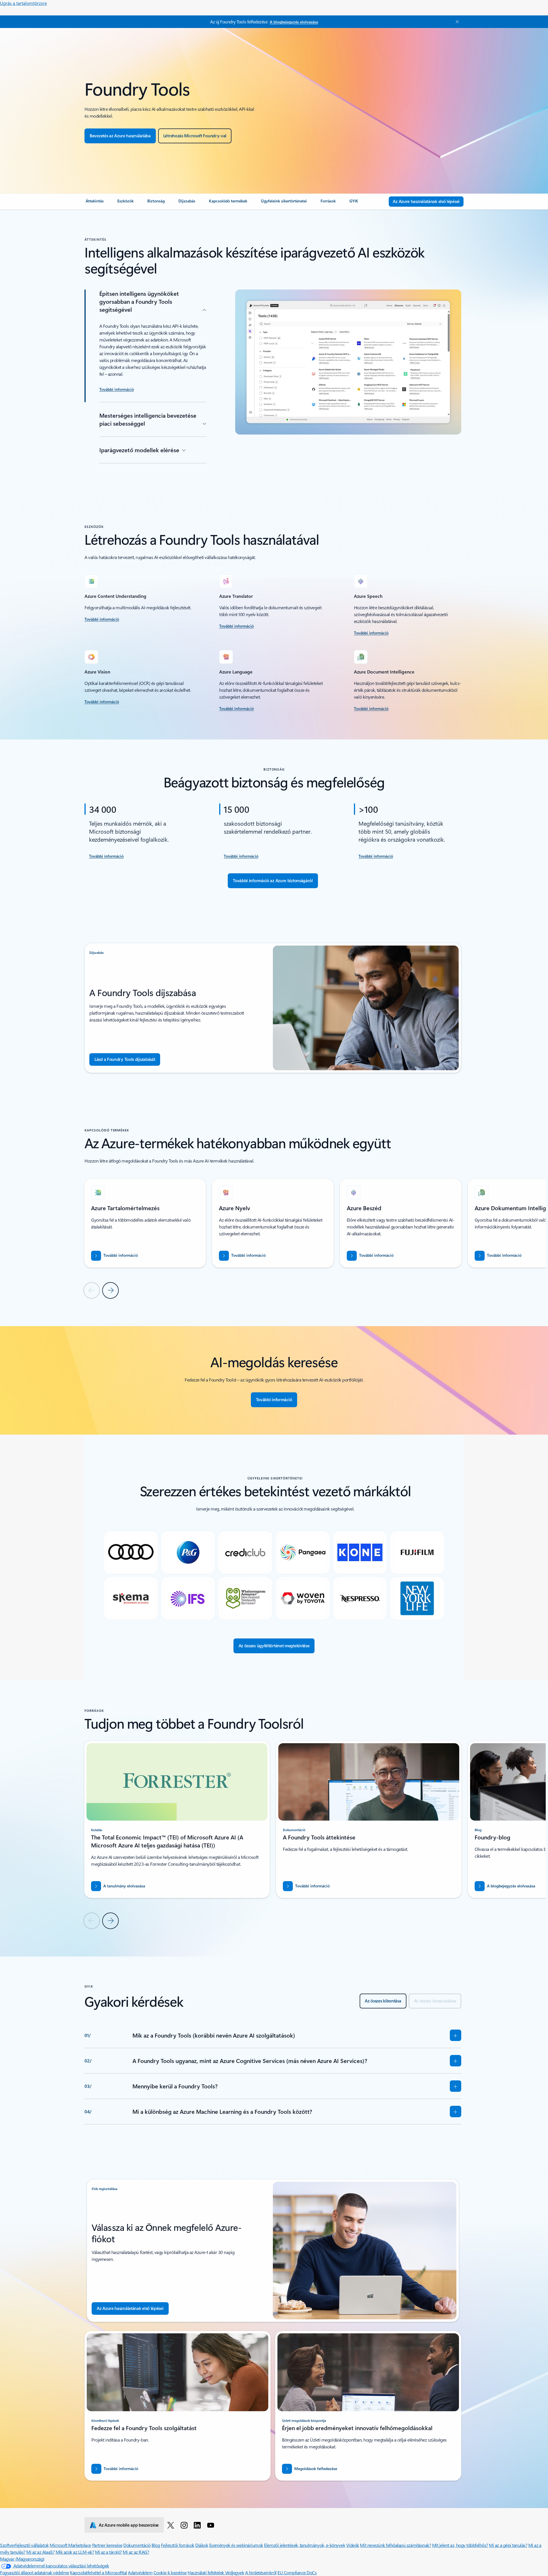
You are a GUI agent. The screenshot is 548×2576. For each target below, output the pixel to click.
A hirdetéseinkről (261, 2572)
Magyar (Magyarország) (22, 2559)
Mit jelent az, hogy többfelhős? (460, 2545)
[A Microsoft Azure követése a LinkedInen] (198, 2525)
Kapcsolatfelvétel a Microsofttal (98, 2572)
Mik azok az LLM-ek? (75, 2552)
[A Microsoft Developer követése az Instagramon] (185, 2525)
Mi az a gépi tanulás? (508, 2545)
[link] (95, 203)
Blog (156, 2545)
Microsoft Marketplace (70, 2545)
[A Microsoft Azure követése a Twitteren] (172, 2525)
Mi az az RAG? (136, 2552)
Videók (353, 2545)
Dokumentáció (137, 2545)
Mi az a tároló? (108, 2552)
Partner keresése (107, 2545)
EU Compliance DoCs (297, 2572)
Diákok (202, 2545)
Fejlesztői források (178, 2545)
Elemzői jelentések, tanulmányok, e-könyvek (305, 2545)
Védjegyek (235, 2572)
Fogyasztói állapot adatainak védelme (35, 2572)
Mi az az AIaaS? (40, 2552)
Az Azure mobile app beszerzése (129, 2525)
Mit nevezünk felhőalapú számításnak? (395, 2545)
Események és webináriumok (236, 2545)
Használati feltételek (206, 2572)
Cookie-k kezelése (170, 2572)
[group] (145, 1223)
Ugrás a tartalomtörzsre (23, 3)
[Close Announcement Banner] (456, 22)
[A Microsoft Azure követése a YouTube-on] (212, 2525)
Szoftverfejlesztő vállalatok (24, 2545)
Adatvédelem (140, 2572)
